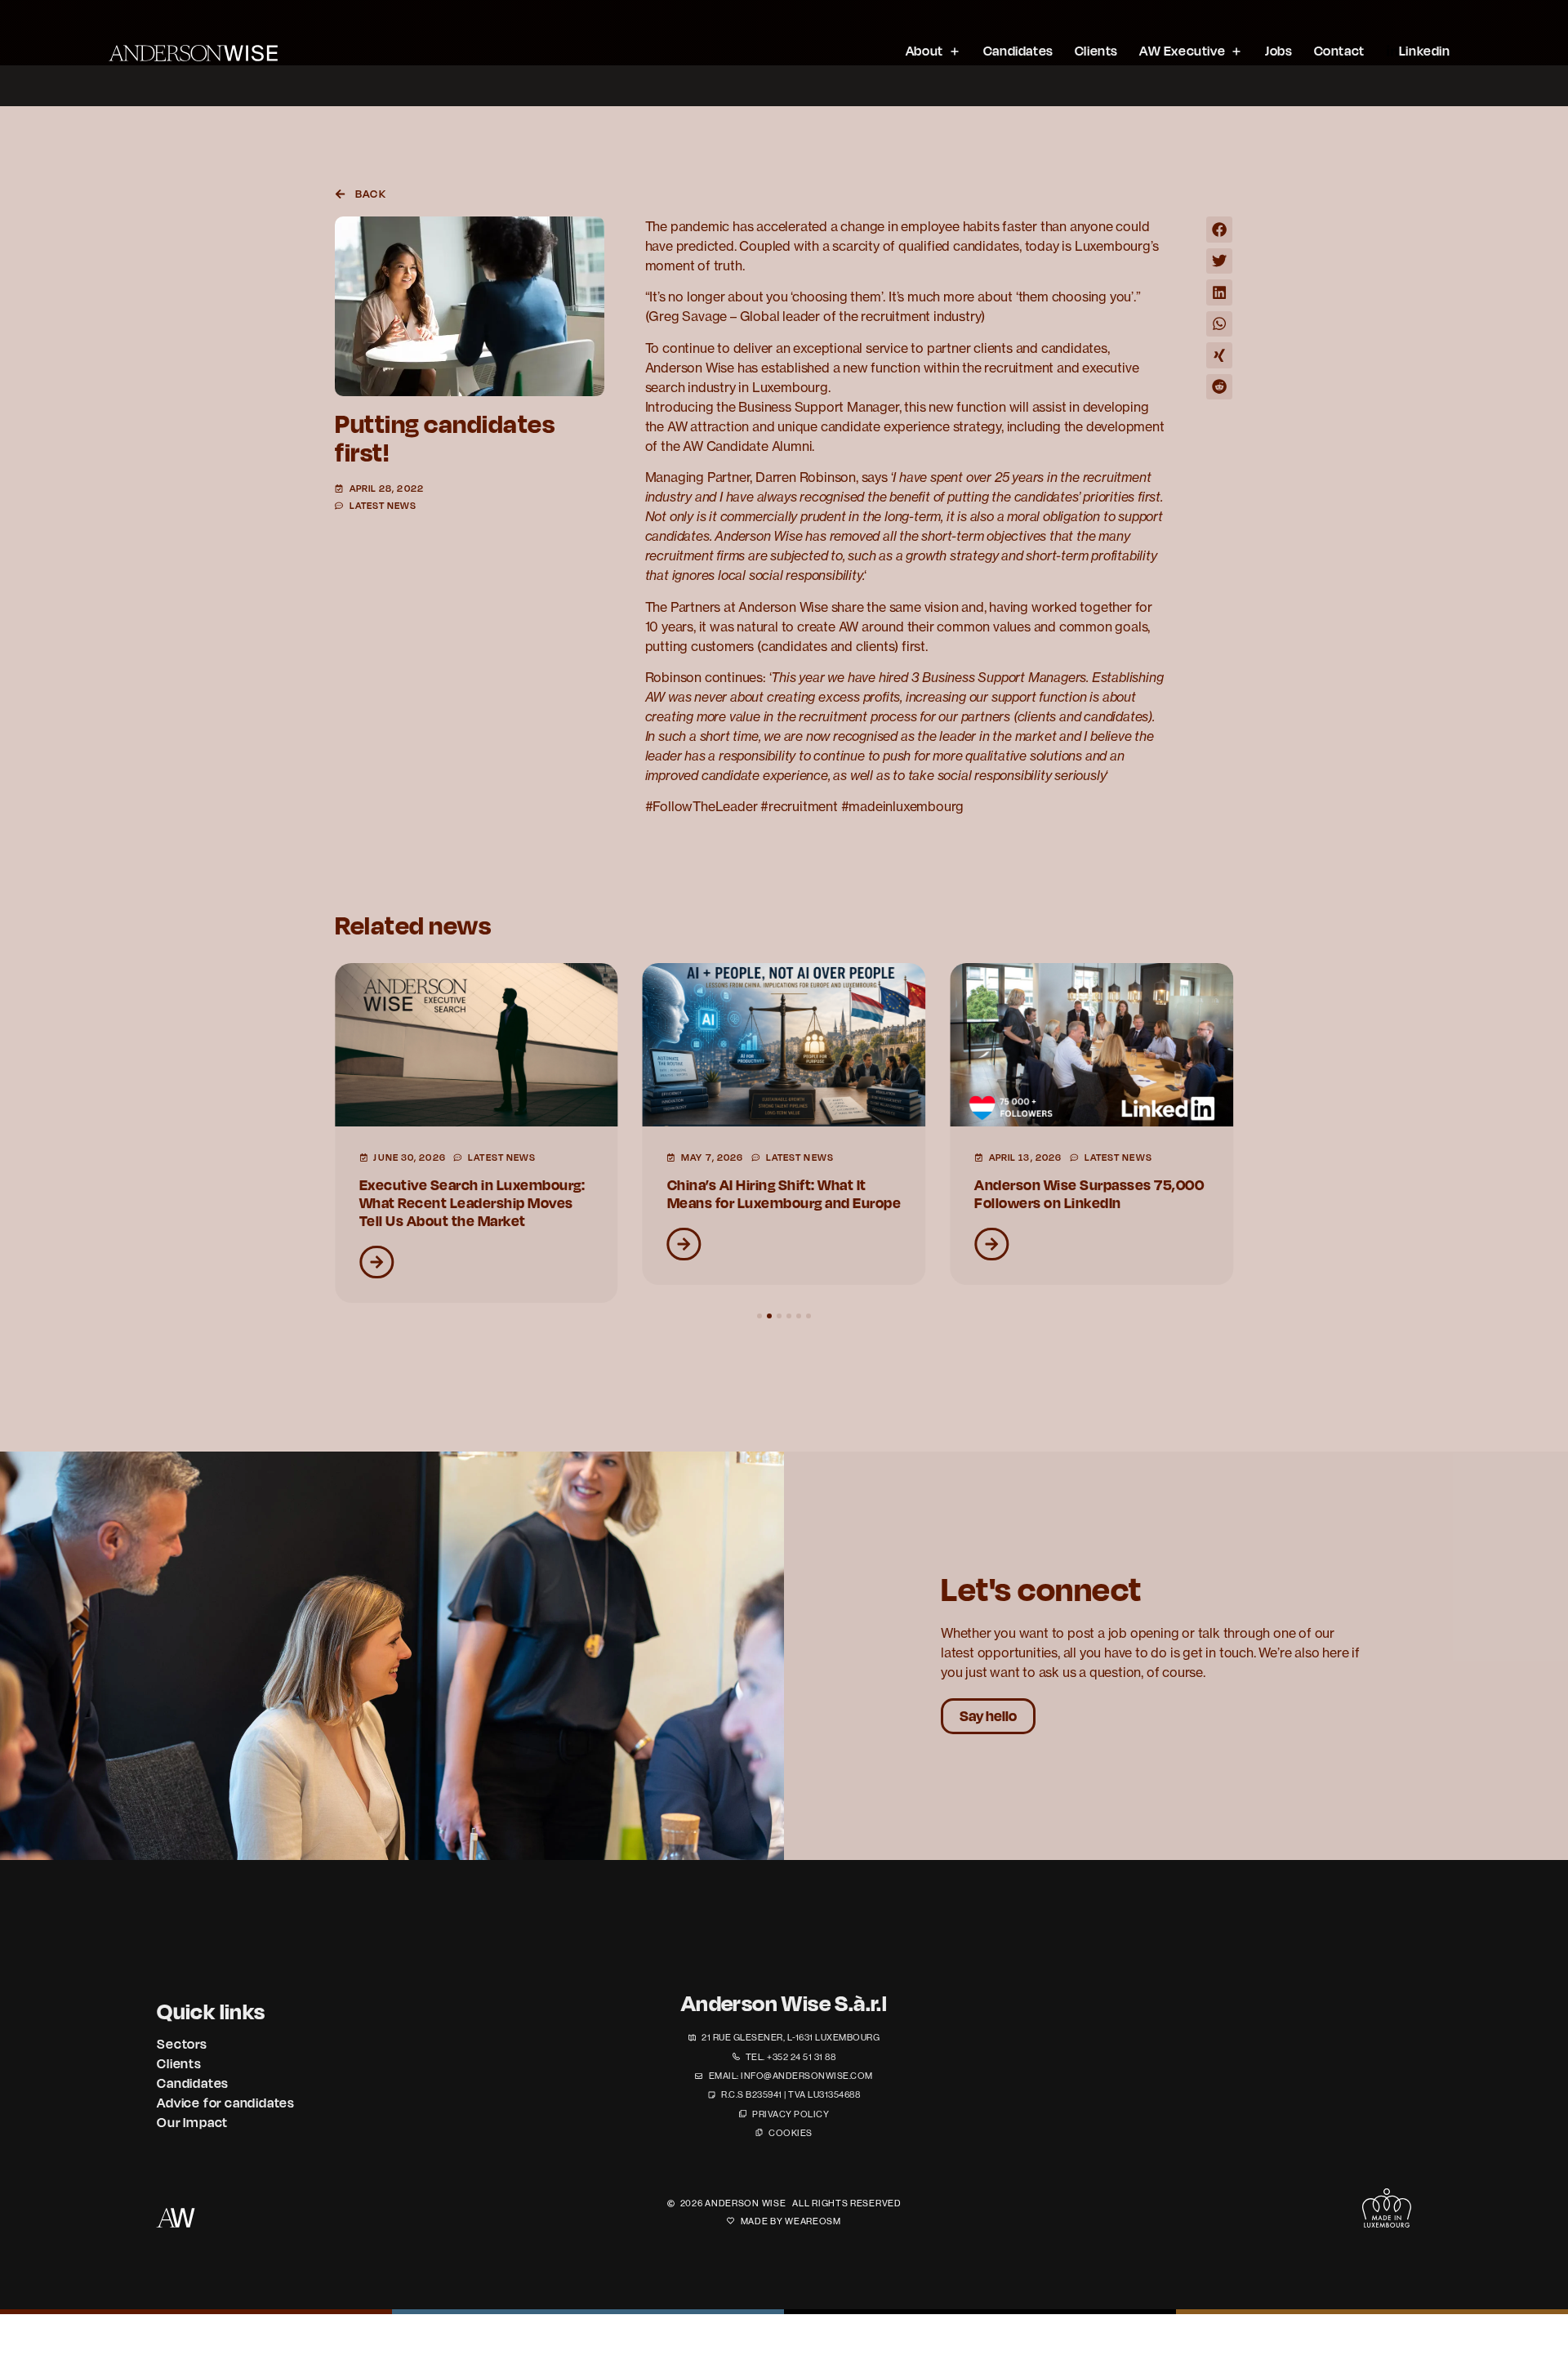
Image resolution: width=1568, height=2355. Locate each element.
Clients (179, 2063)
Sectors (182, 2044)
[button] (1219, 230)
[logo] (193, 53)
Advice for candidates (226, 2103)
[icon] (1387, 2208)
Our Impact (192, 2122)
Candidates (193, 2083)
